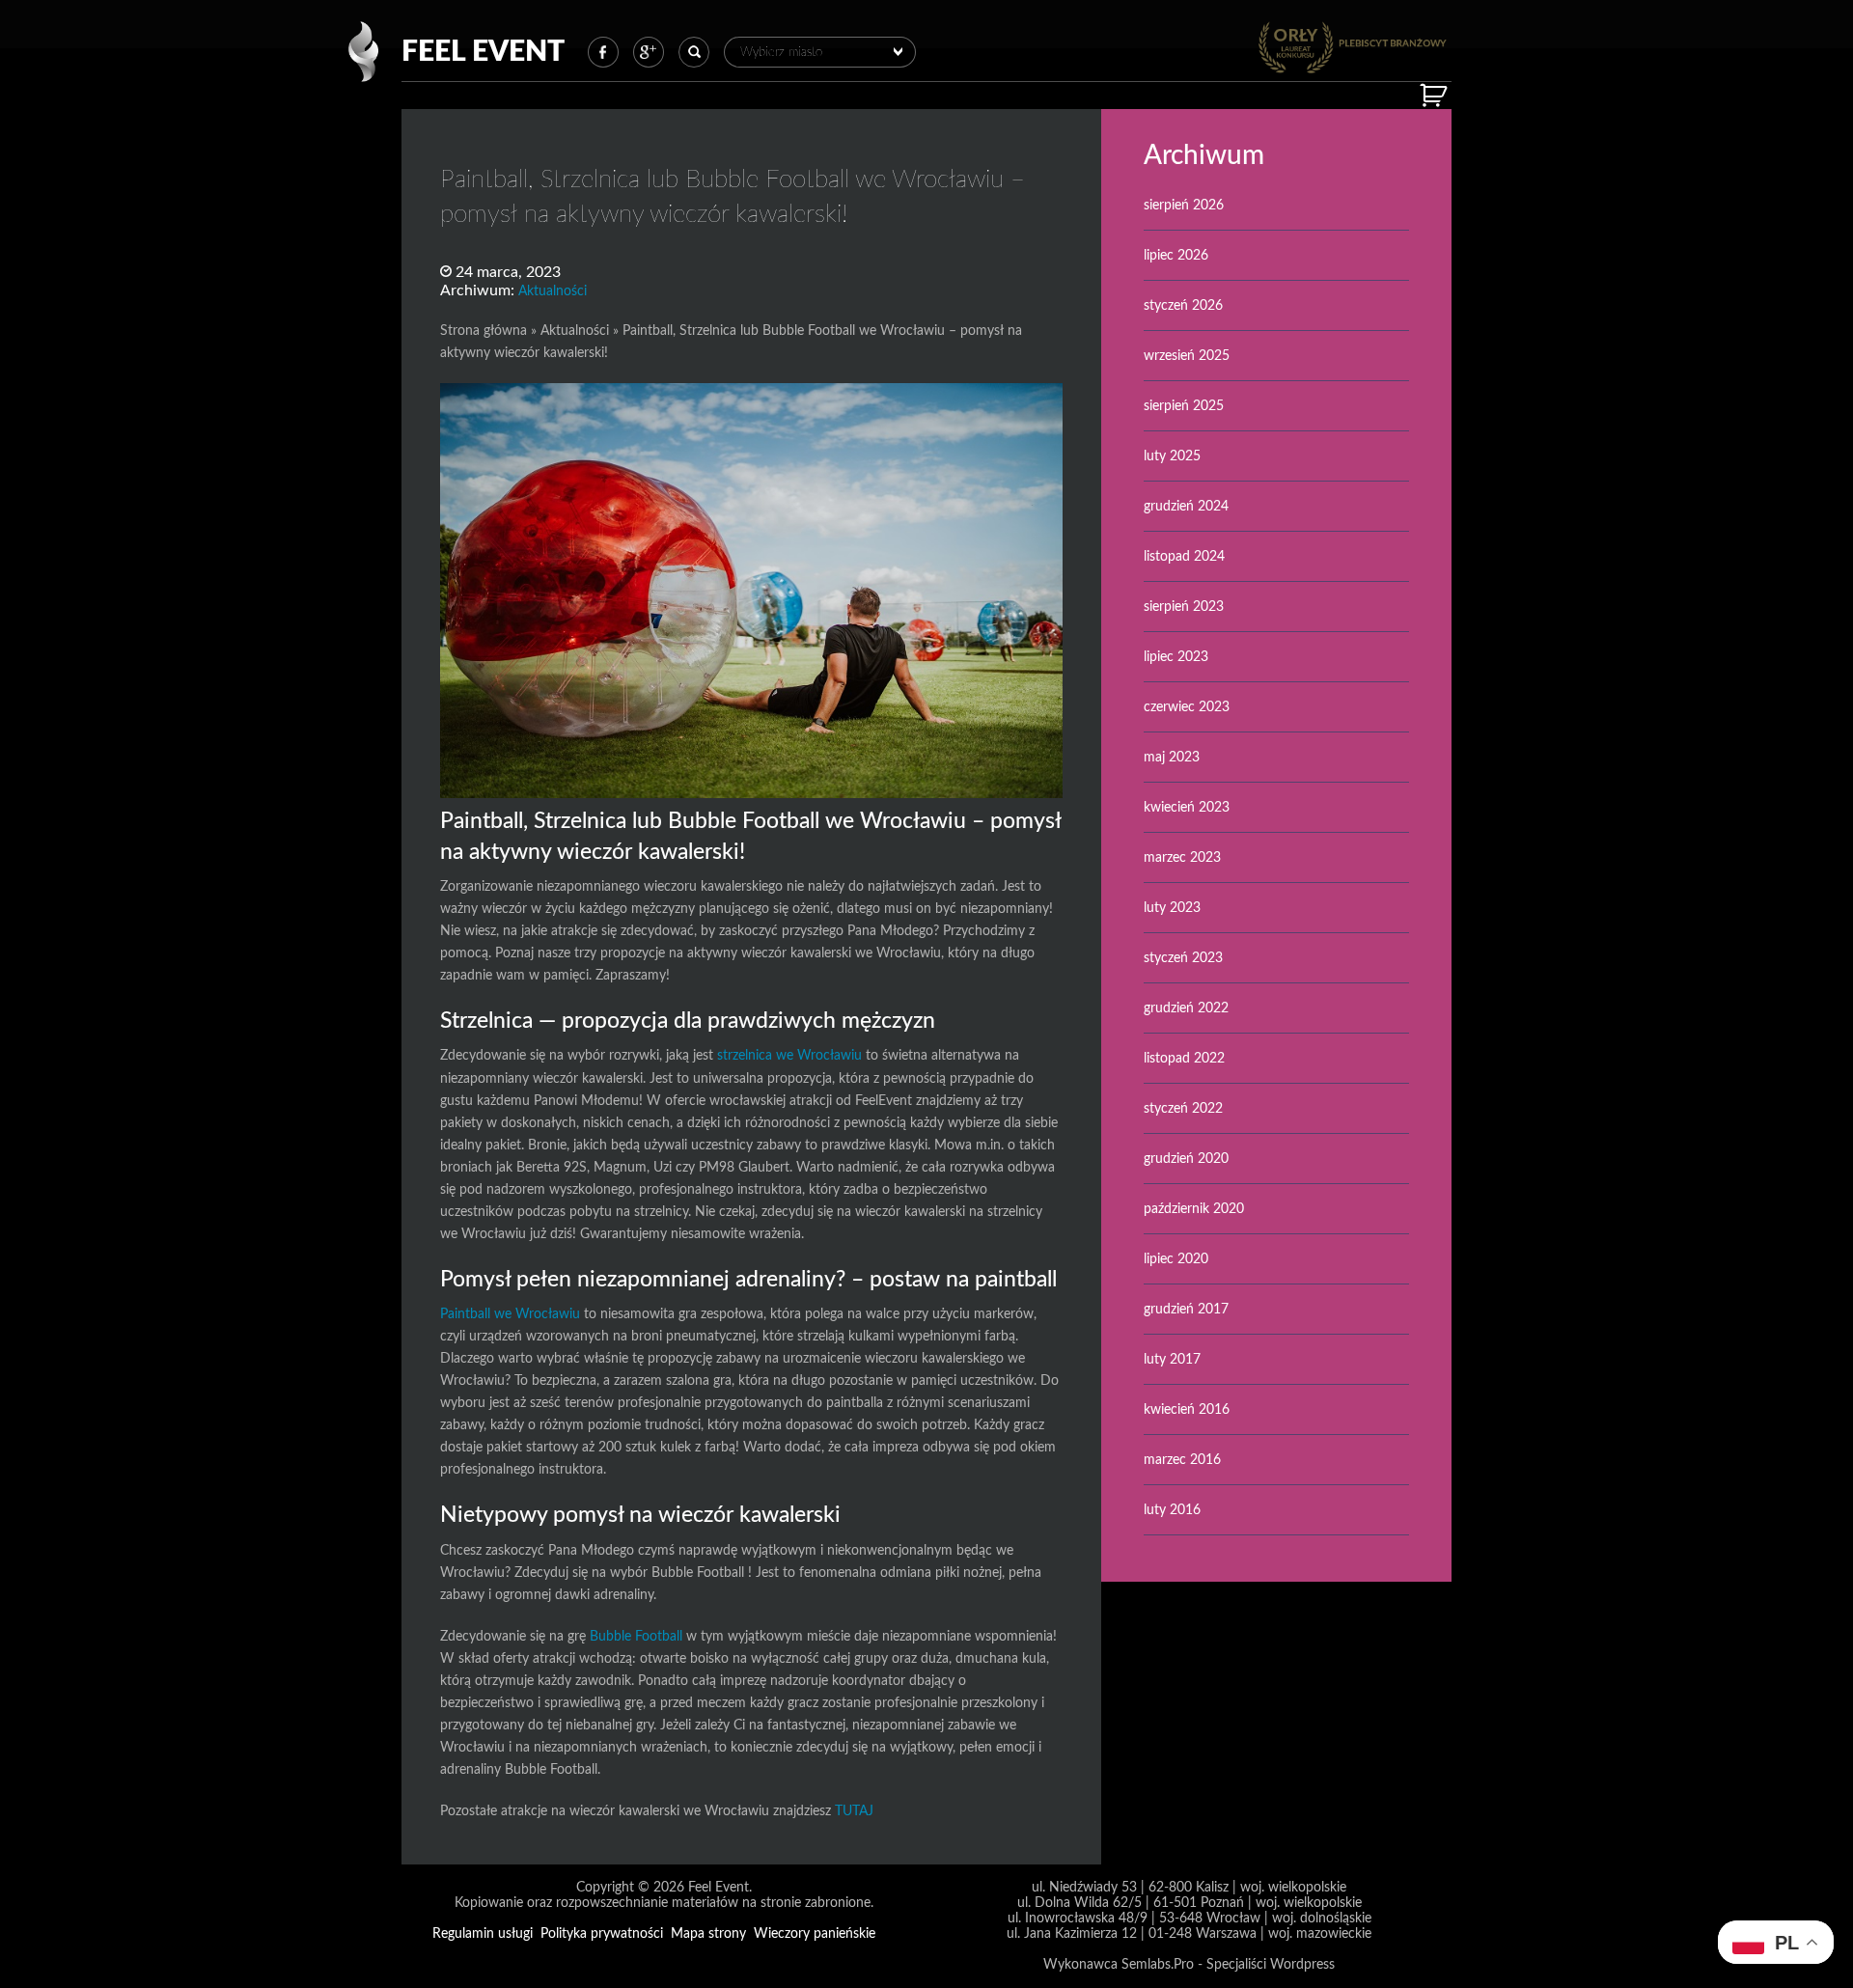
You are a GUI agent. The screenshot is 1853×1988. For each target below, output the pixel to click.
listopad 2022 (1184, 1058)
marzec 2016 (1182, 1460)
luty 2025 (1172, 456)
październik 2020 (1194, 1209)
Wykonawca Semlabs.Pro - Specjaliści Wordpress (1189, 1964)
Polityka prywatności (602, 1933)
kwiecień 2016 (1187, 1409)
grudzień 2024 (1186, 506)
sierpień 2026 (1184, 205)
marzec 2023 (1182, 857)
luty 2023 (1172, 908)
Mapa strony (708, 1933)
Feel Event (483, 52)
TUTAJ (854, 1811)
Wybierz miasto (781, 52)
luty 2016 (1172, 1510)
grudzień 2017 (1186, 1309)
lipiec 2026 (1176, 255)
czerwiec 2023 (1187, 707)
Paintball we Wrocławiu (510, 1314)
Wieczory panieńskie (815, 1933)
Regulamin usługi (483, 1933)
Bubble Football (636, 1636)
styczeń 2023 (1183, 958)
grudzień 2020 (1186, 1159)
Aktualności (553, 291)
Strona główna (484, 331)
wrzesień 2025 (1187, 356)
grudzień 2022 (1186, 1008)
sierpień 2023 (1184, 607)
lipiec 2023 (1176, 657)
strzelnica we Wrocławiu (789, 1055)
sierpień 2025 (1184, 406)
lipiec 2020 (1176, 1259)
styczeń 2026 (1183, 305)
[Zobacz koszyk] (1436, 96)
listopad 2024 (1184, 556)
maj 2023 (1172, 757)
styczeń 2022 (1183, 1108)
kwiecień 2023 (1187, 807)
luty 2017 (1172, 1359)
